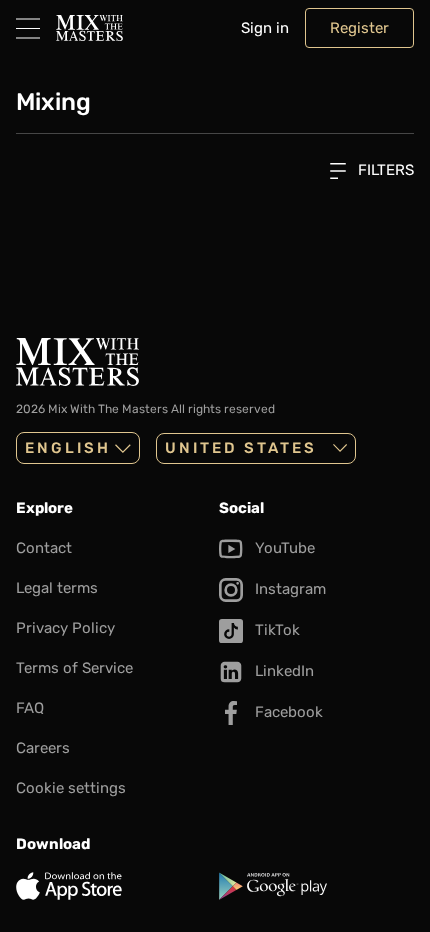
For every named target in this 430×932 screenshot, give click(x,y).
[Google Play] (316, 886)
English (68, 448)
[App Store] (113, 886)
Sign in (265, 28)
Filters (384, 170)
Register (359, 28)
